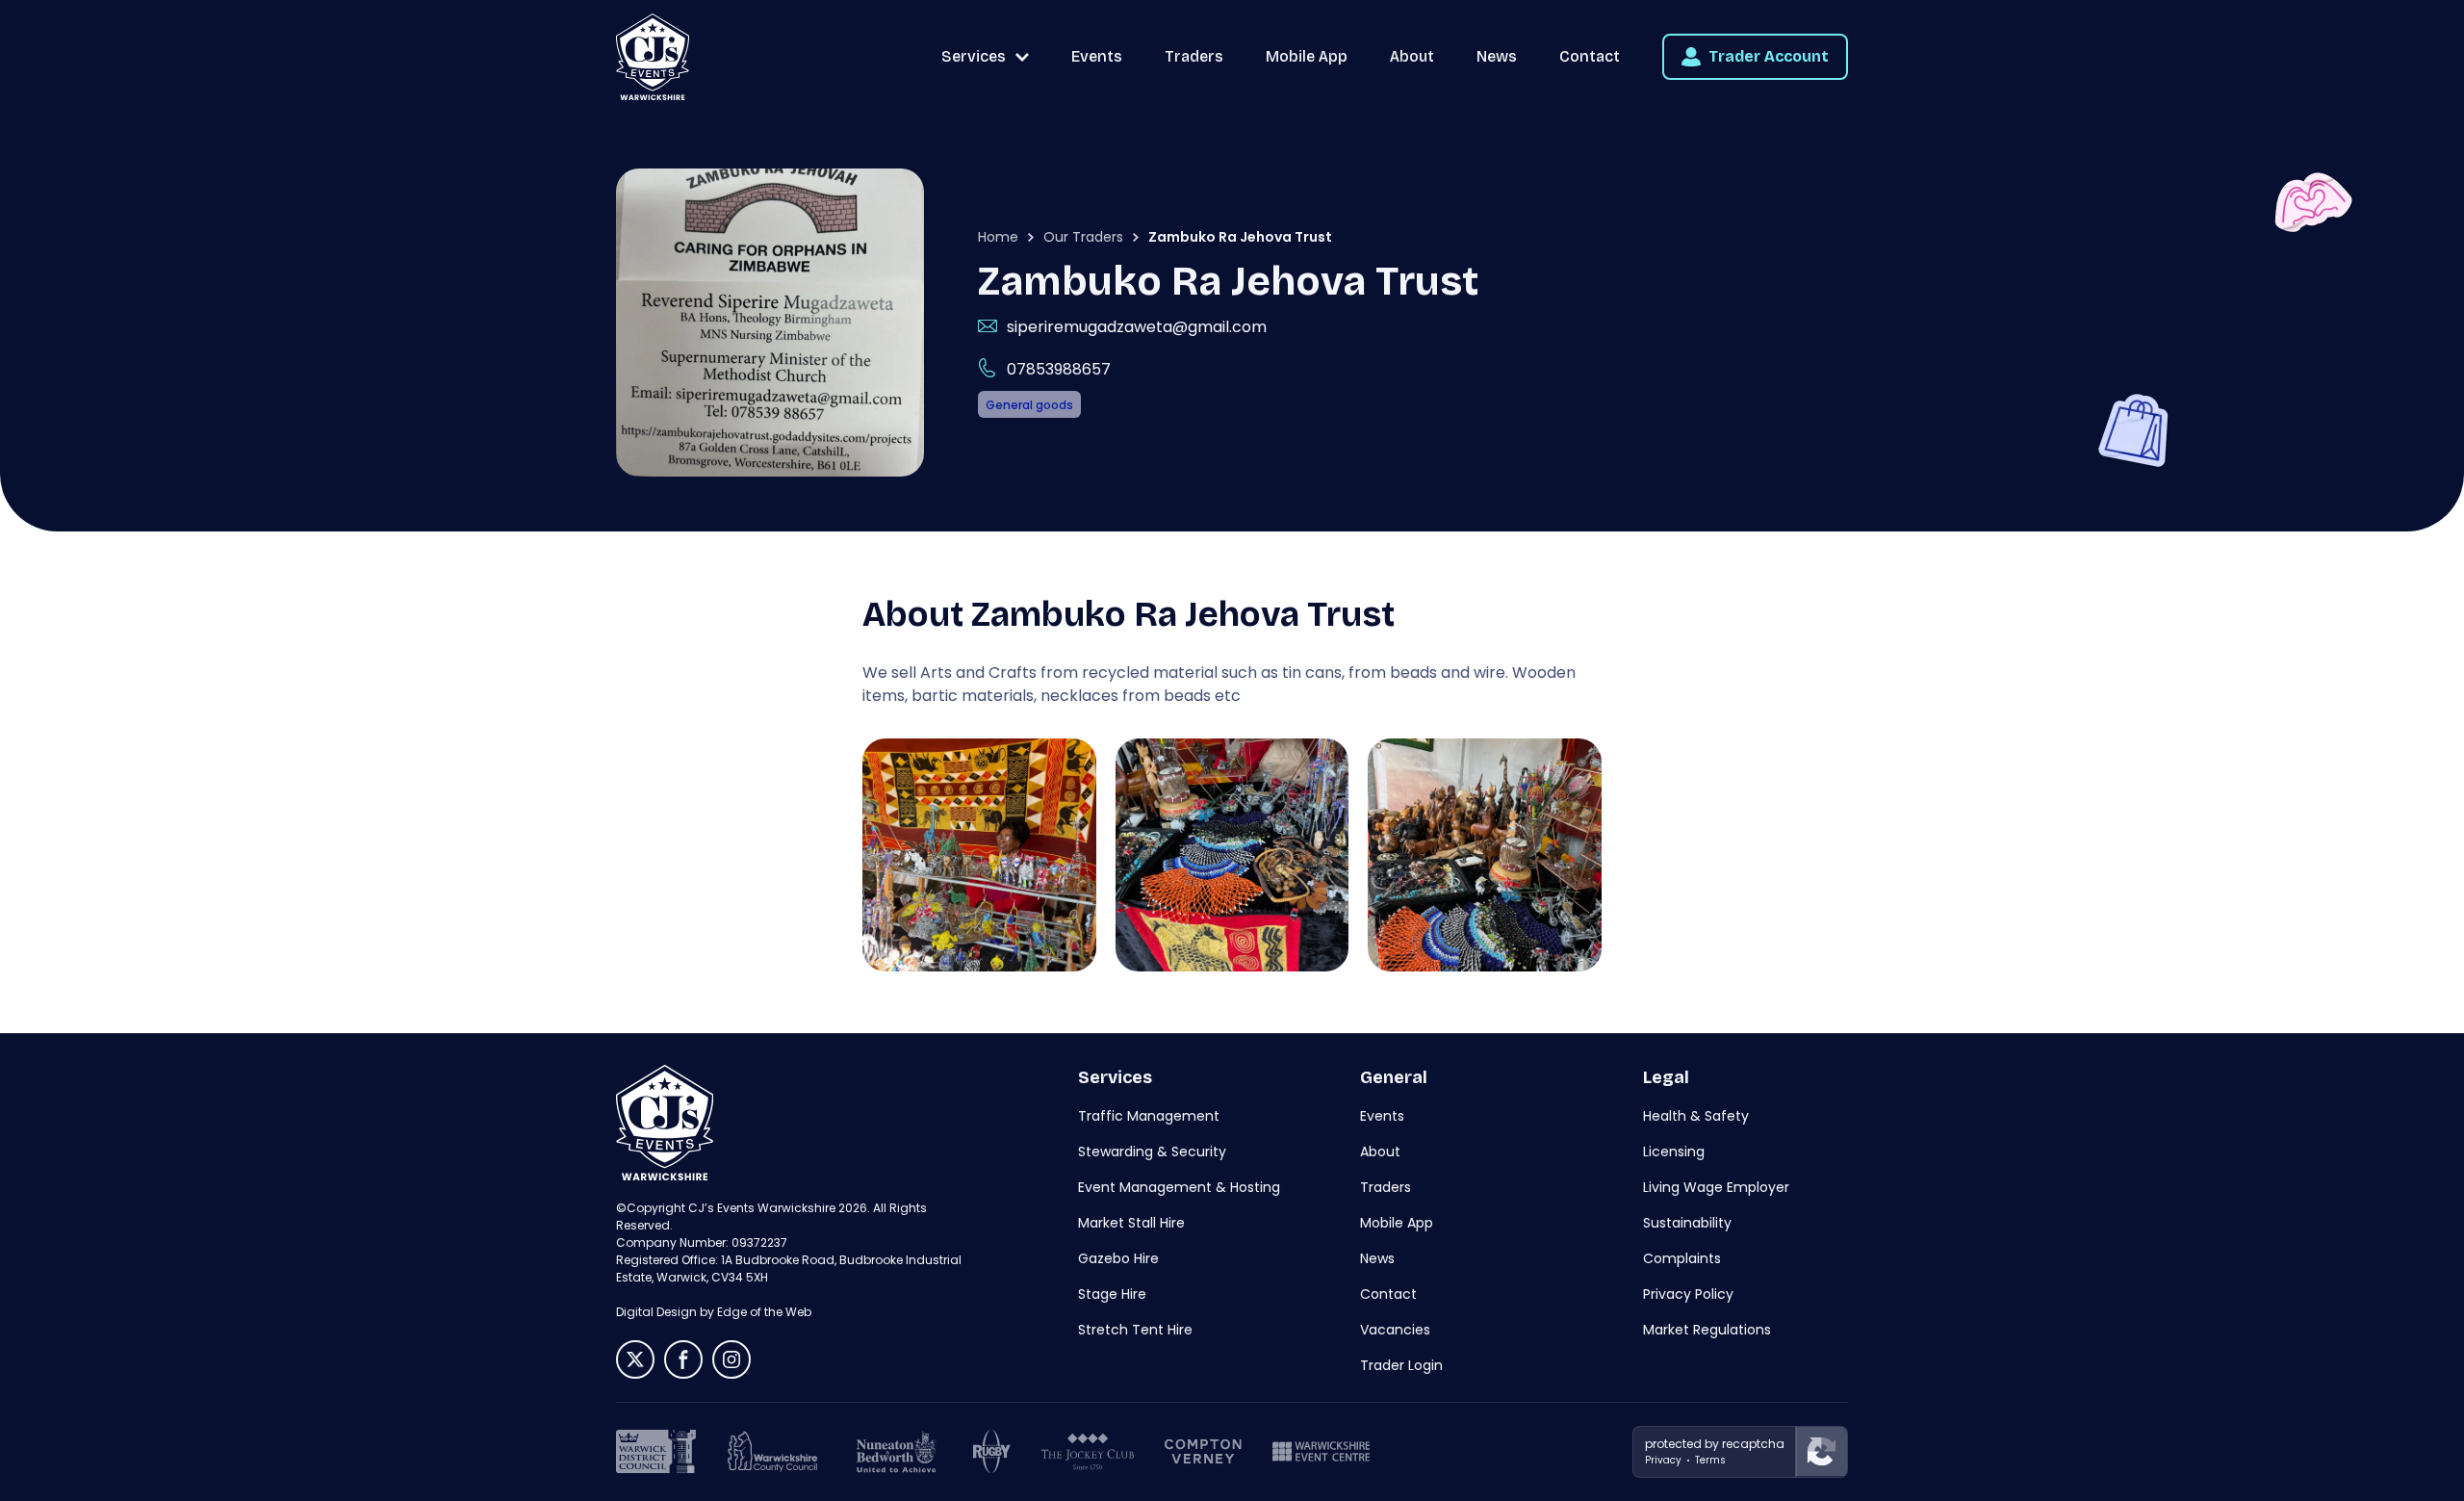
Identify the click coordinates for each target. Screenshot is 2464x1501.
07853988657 (1059, 369)
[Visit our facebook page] (683, 1359)
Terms (1710, 1460)
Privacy (1663, 1460)
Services (974, 56)
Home (998, 237)
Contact (1590, 56)
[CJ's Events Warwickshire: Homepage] (653, 57)
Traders (1194, 56)
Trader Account (1769, 56)
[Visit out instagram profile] (731, 1359)
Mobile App (1307, 56)
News (1497, 56)
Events (1097, 56)
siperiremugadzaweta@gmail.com (1137, 327)
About (1412, 56)
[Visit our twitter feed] (635, 1359)
